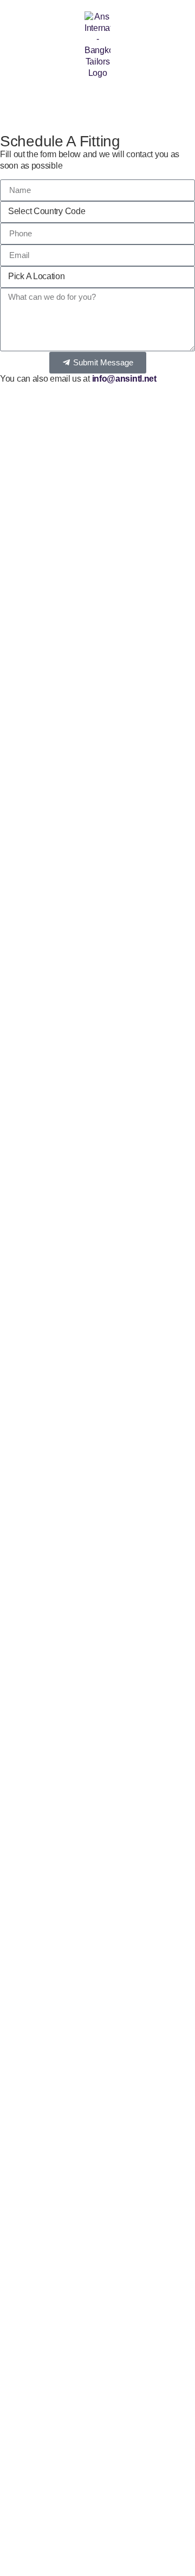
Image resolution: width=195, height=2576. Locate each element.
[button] (12, 99)
